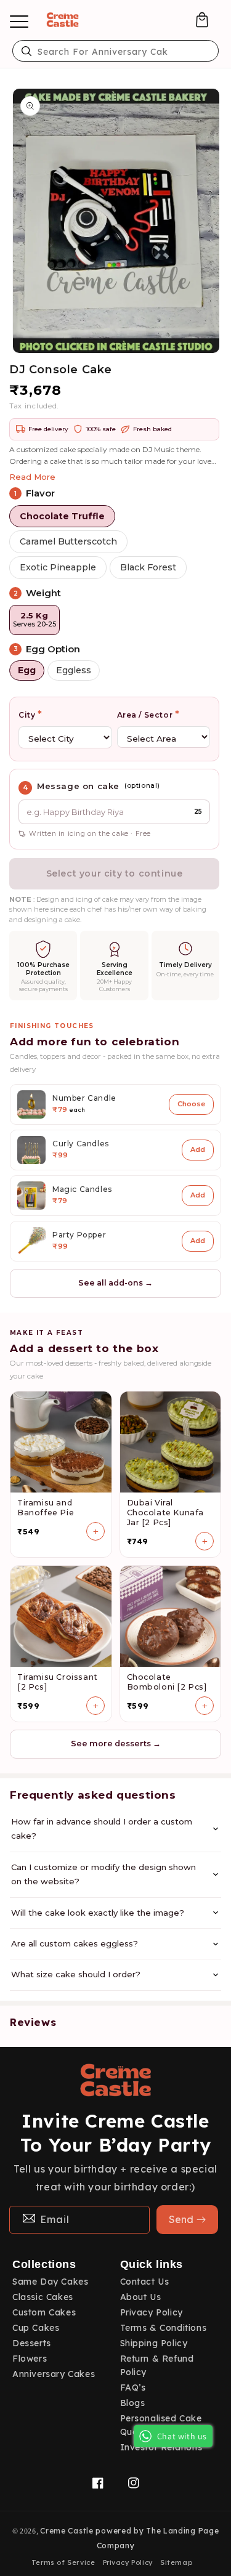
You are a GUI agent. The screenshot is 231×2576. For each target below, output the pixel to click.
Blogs (133, 2403)
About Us (141, 2297)
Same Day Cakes (50, 2282)
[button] (202, 20)
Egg (27, 670)
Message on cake (78, 786)
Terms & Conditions (164, 2328)
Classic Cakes (43, 2297)
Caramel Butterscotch (68, 541)
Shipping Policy (154, 2343)
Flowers (30, 2359)
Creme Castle (67, 2531)
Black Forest (148, 567)
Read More (32, 477)
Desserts (32, 2343)
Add (198, 1149)
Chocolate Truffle (62, 516)
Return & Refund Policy (157, 2365)
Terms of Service (63, 2562)
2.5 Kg (34, 620)
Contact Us (145, 2282)
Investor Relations (161, 2447)
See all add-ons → (115, 1283)
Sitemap (176, 2562)
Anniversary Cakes (54, 2374)
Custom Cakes (44, 2312)
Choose (191, 1104)
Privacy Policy (152, 2312)
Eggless (74, 670)
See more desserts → (116, 1744)
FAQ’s (133, 2388)
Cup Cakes (36, 2328)
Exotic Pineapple (58, 567)
